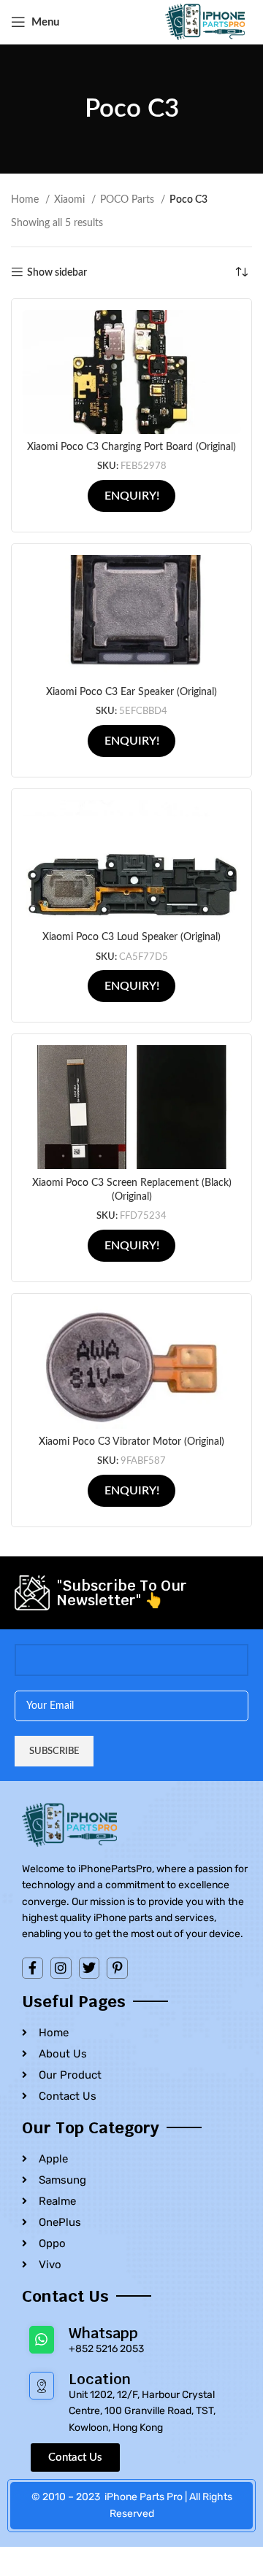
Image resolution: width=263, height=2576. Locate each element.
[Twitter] (89, 1968)
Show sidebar (57, 273)
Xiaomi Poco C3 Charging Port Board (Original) (131, 447)
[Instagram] (61, 1968)
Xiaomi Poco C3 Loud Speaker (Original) (131, 937)
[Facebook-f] (33, 1968)
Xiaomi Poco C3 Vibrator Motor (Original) (131, 1442)
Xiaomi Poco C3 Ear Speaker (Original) (131, 692)
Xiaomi (71, 200)
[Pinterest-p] (117, 1968)
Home (26, 200)
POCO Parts (129, 200)
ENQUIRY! (132, 496)
